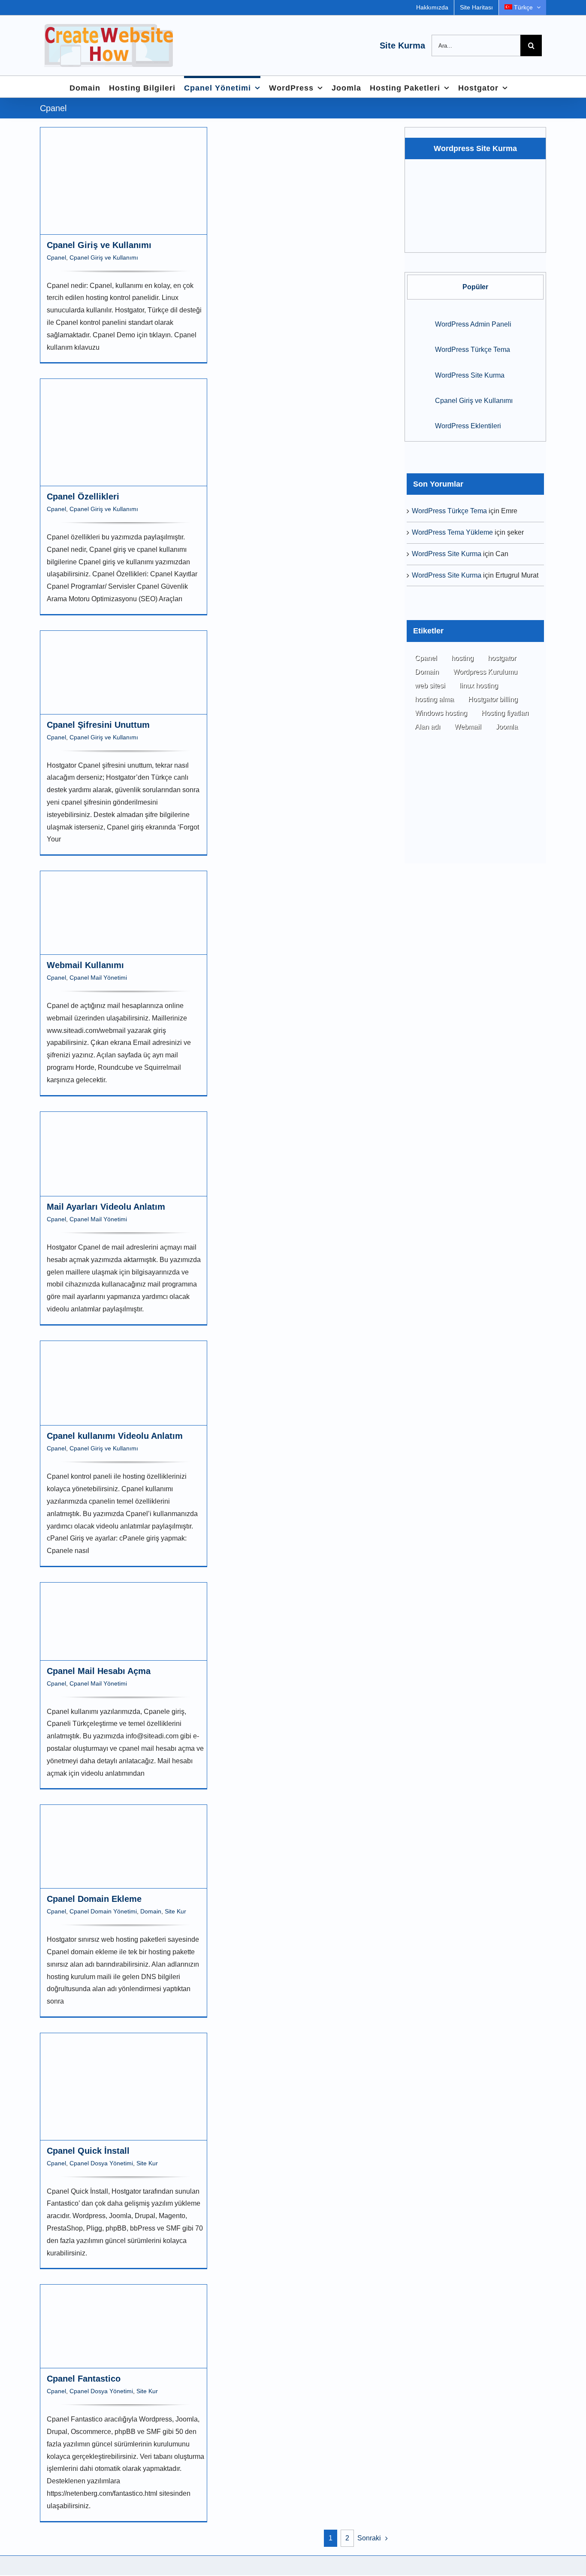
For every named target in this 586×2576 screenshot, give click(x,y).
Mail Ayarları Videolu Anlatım (106, 1207)
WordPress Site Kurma (470, 375)
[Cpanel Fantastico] (124, 2326)
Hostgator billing (493, 699)
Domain (151, 1911)
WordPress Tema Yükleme (452, 532)
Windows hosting (441, 713)
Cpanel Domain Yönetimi (103, 1911)
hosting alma (434, 699)
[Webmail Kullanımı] (124, 913)
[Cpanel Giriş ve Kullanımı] (124, 181)
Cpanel (56, 257)
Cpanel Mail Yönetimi (98, 978)
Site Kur (175, 1911)
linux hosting (479, 686)
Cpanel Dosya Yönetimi (101, 2163)
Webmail (468, 727)
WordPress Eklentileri (468, 426)
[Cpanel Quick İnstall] (124, 2087)
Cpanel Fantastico (84, 2379)
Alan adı (427, 727)
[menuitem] (523, 8)
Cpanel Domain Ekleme (94, 1899)
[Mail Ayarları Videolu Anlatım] (124, 1154)
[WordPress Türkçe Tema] (418, 349)
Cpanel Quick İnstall (88, 2151)
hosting (462, 658)
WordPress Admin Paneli (473, 324)
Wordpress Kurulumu (485, 672)
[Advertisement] (475, 810)
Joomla (507, 727)
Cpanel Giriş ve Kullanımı (99, 245)
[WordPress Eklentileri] (418, 425)
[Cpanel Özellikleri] (124, 432)
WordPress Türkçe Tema (473, 350)
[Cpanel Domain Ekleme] (124, 1846)
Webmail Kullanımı (85, 965)
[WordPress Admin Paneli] (418, 323)
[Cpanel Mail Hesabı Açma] (124, 1621)
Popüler (475, 287)
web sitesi (430, 686)
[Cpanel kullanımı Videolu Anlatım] (124, 1383)
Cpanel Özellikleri (83, 496)
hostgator (502, 658)
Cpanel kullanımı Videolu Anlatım (115, 1436)
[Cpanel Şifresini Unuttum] (124, 672)
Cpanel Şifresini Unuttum (98, 725)
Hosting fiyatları (505, 713)
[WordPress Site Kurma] (418, 374)
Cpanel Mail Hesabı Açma (99, 1671)
